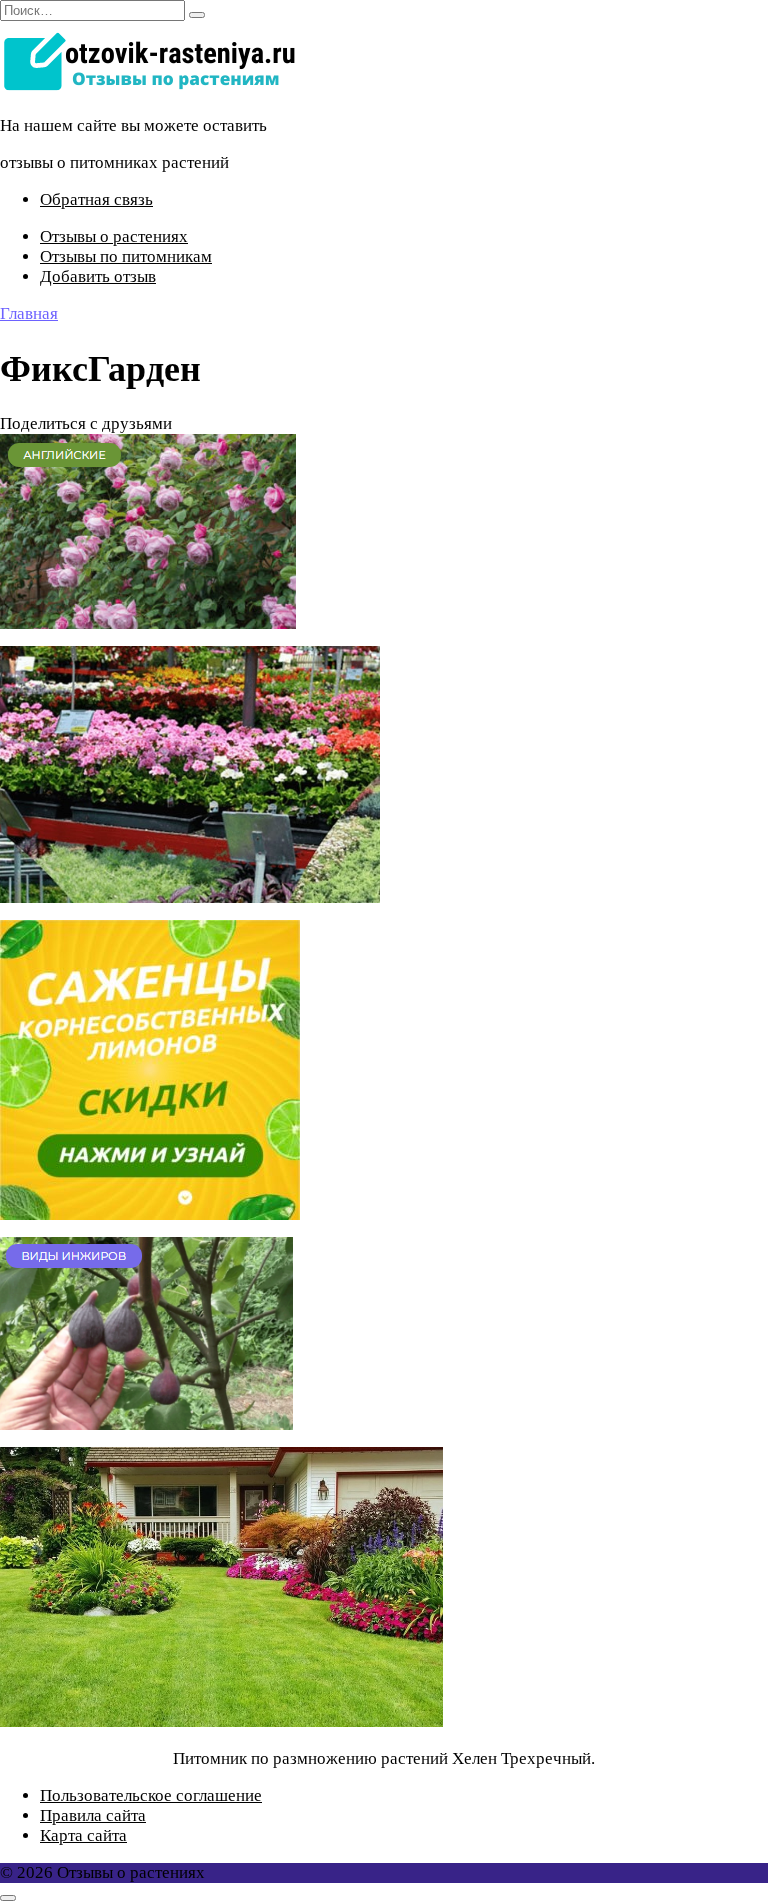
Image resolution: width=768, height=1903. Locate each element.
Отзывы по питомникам (126, 256)
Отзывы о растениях (114, 236)
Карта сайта (83, 1835)
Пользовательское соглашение (151, 1795)
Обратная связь (96, 199)
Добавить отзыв (98, 276)
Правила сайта (93, 1815)
